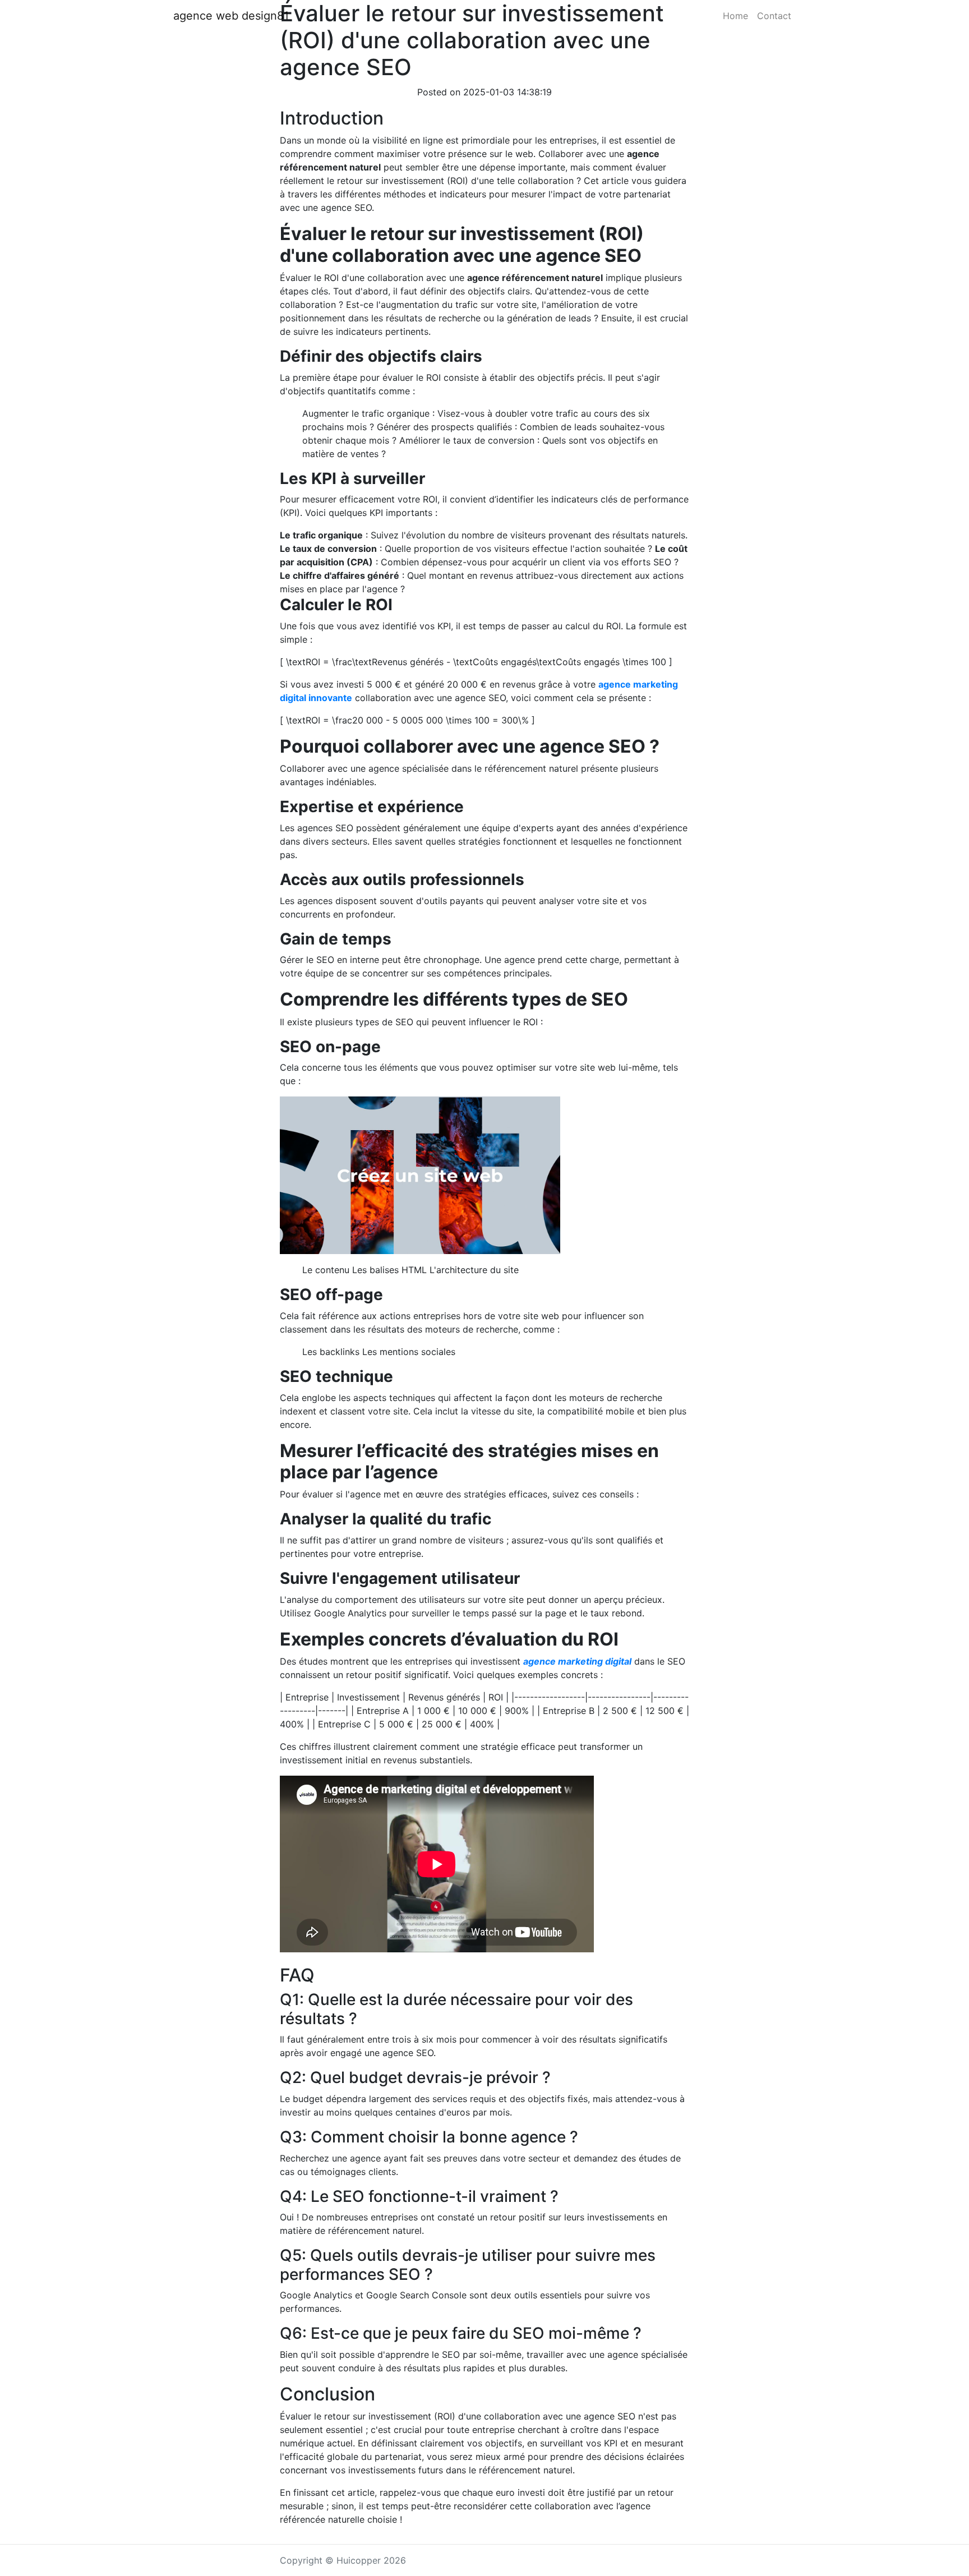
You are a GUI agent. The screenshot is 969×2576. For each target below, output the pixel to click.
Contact (774, 16)
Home (735, 16)
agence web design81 (231, 16)
